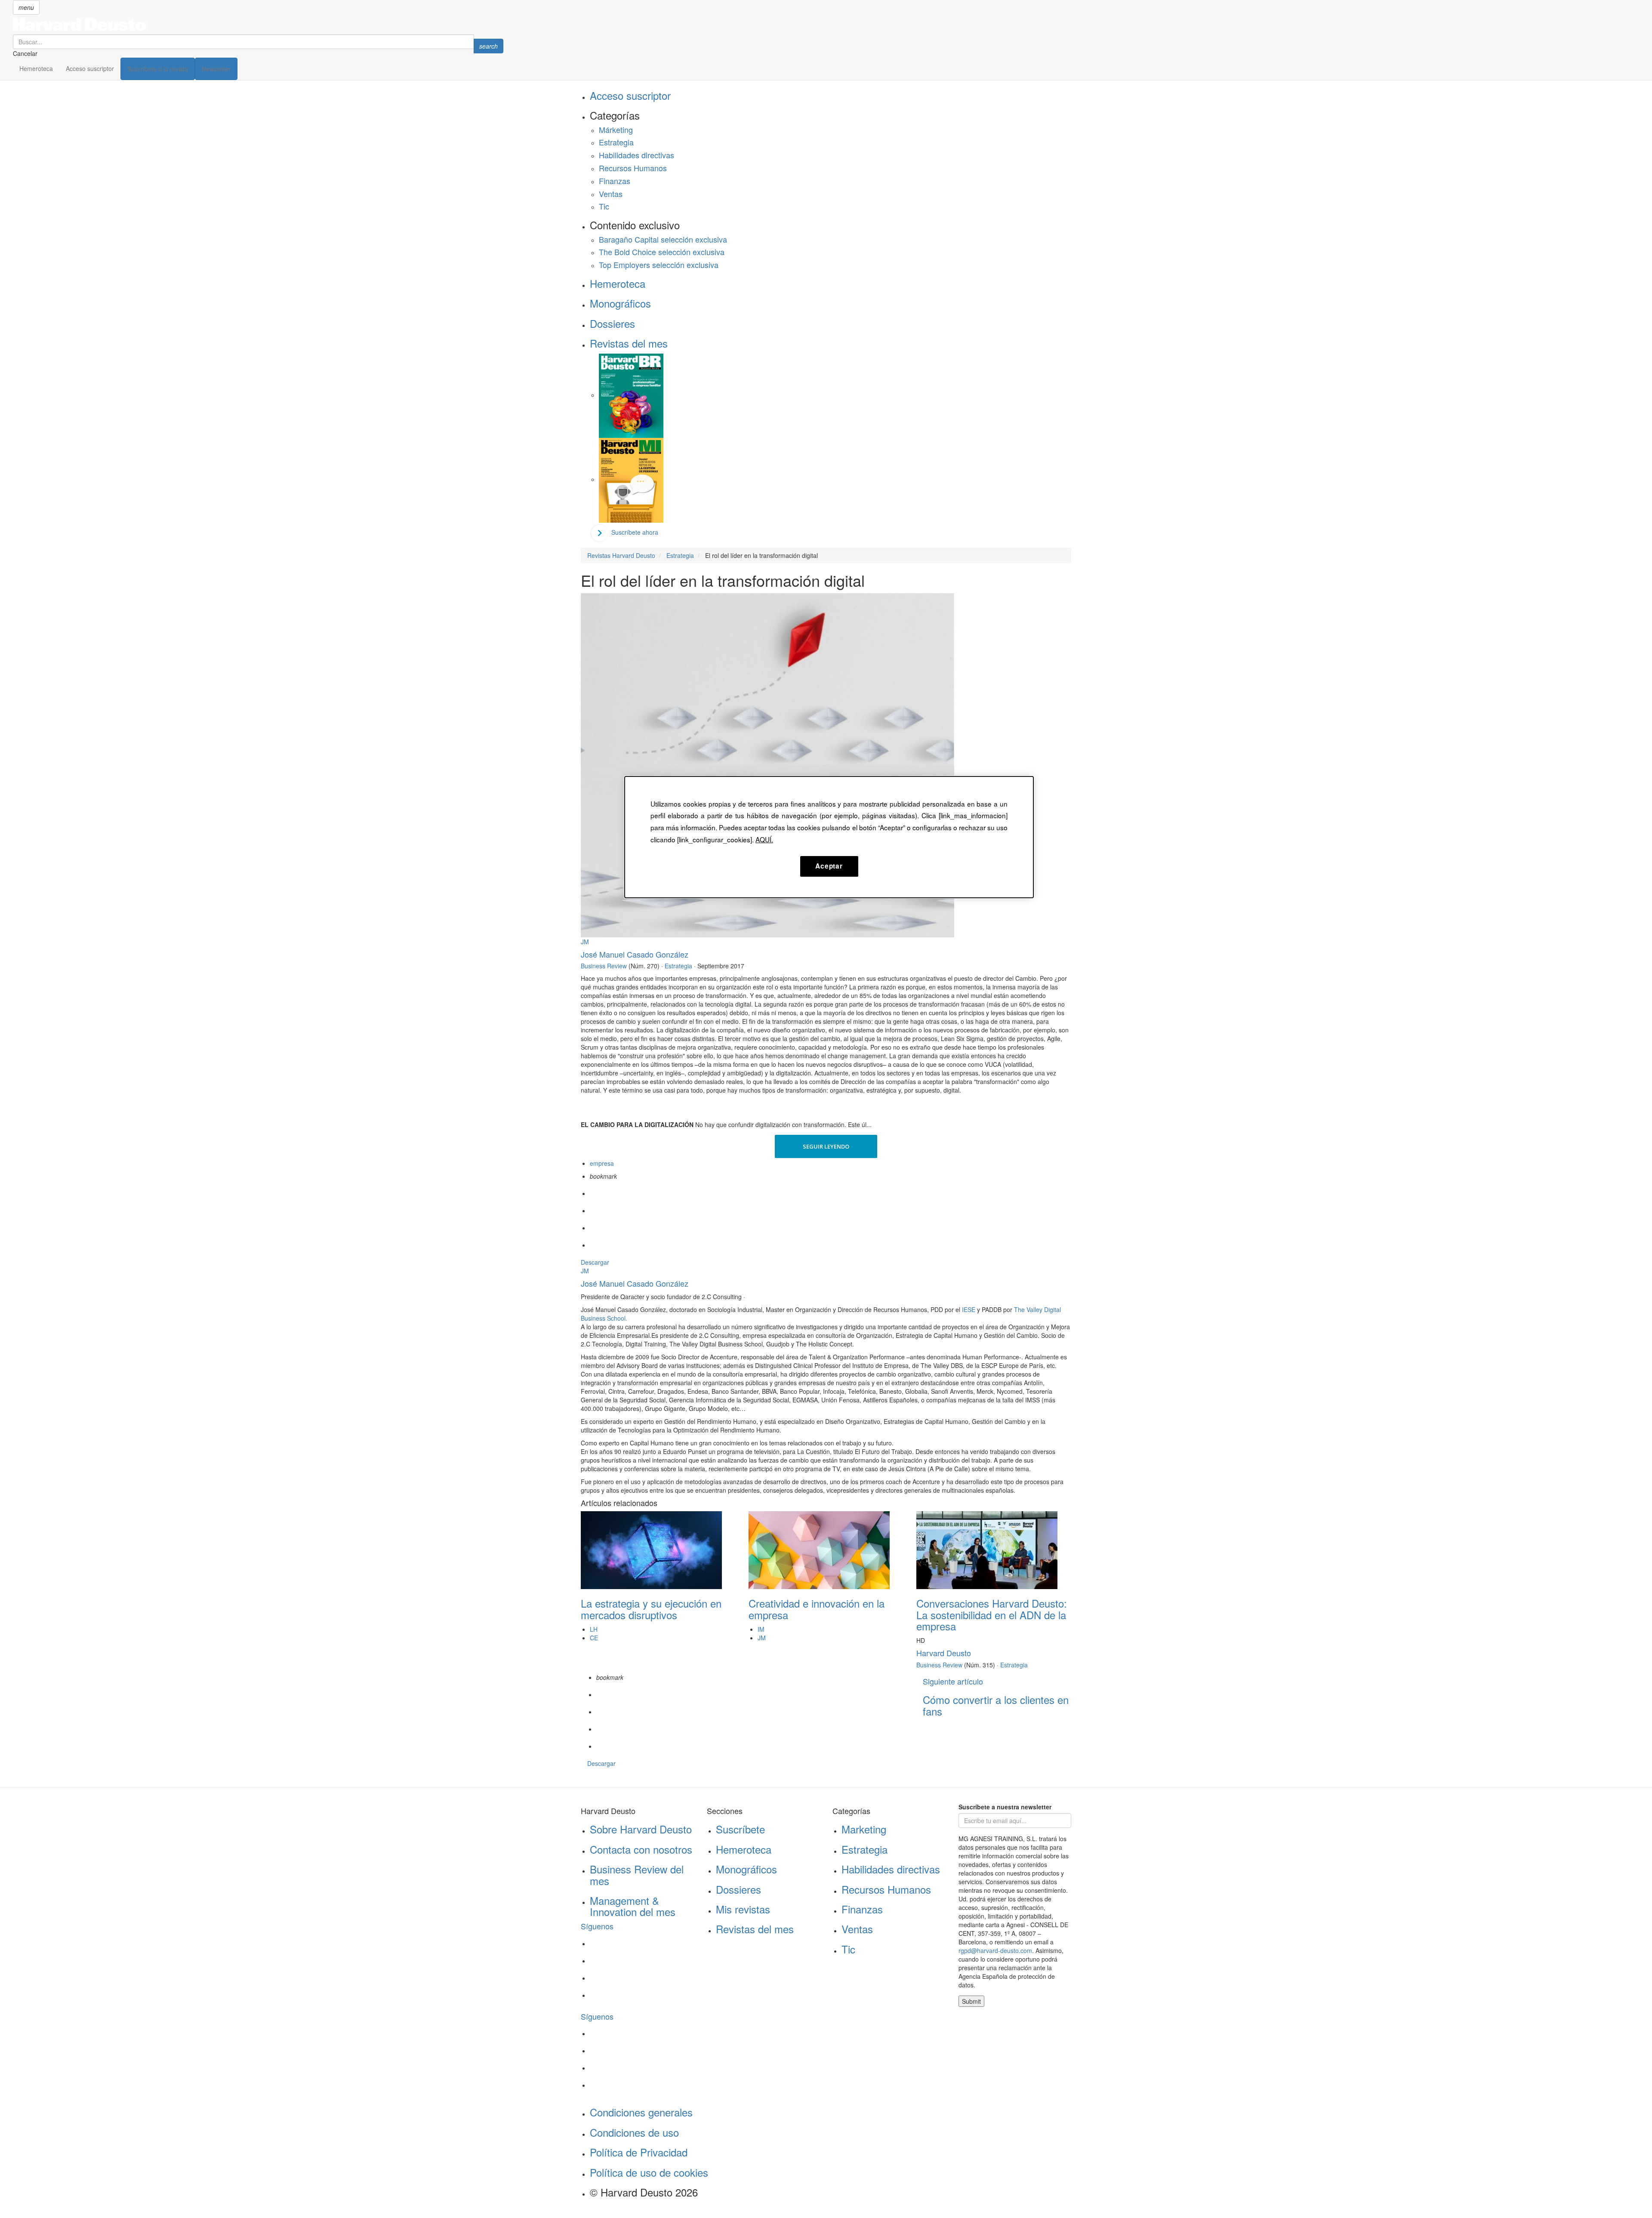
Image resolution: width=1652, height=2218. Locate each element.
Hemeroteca (36, 68)
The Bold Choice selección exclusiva (662, 252)
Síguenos (597, 1926)
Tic (604, 206)
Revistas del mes (629, 343)
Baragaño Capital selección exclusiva (663, 239)
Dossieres (612, 323)
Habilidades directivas (636, 155)
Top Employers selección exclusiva (659, 265)
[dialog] (829, 837)
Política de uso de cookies (649, 2172)
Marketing (864, 1829)
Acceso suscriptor (90, 68)
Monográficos (620, 303)
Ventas (611, 194)
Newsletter (216, 69)
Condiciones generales (641, 2112)
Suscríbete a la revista (158, 69)
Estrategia (616, 142)
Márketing (616, 129)
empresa (602, 1163)
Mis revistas (743, 1909)
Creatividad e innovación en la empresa (817, 1609)
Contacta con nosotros (641, 1849)
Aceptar (829, 866)
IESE (969, 1309)
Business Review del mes (637, 1875)
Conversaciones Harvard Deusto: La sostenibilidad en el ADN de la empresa (992, 1614)
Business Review (604, 966)
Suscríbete (740, 1829)
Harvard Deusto (944, 1653)
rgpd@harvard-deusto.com (995, 1950)
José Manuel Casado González (635, 954)
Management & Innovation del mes (633, 1906)
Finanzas (615, 181)
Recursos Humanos (633, 168)
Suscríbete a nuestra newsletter (1005, 1807)
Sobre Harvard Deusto (641, 1829)
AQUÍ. (764, 839)
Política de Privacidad (639, 2152)
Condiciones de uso (634, 2132)
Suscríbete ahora (635, 532)
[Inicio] (258, 25)
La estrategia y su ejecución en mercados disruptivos (651, 1609)
